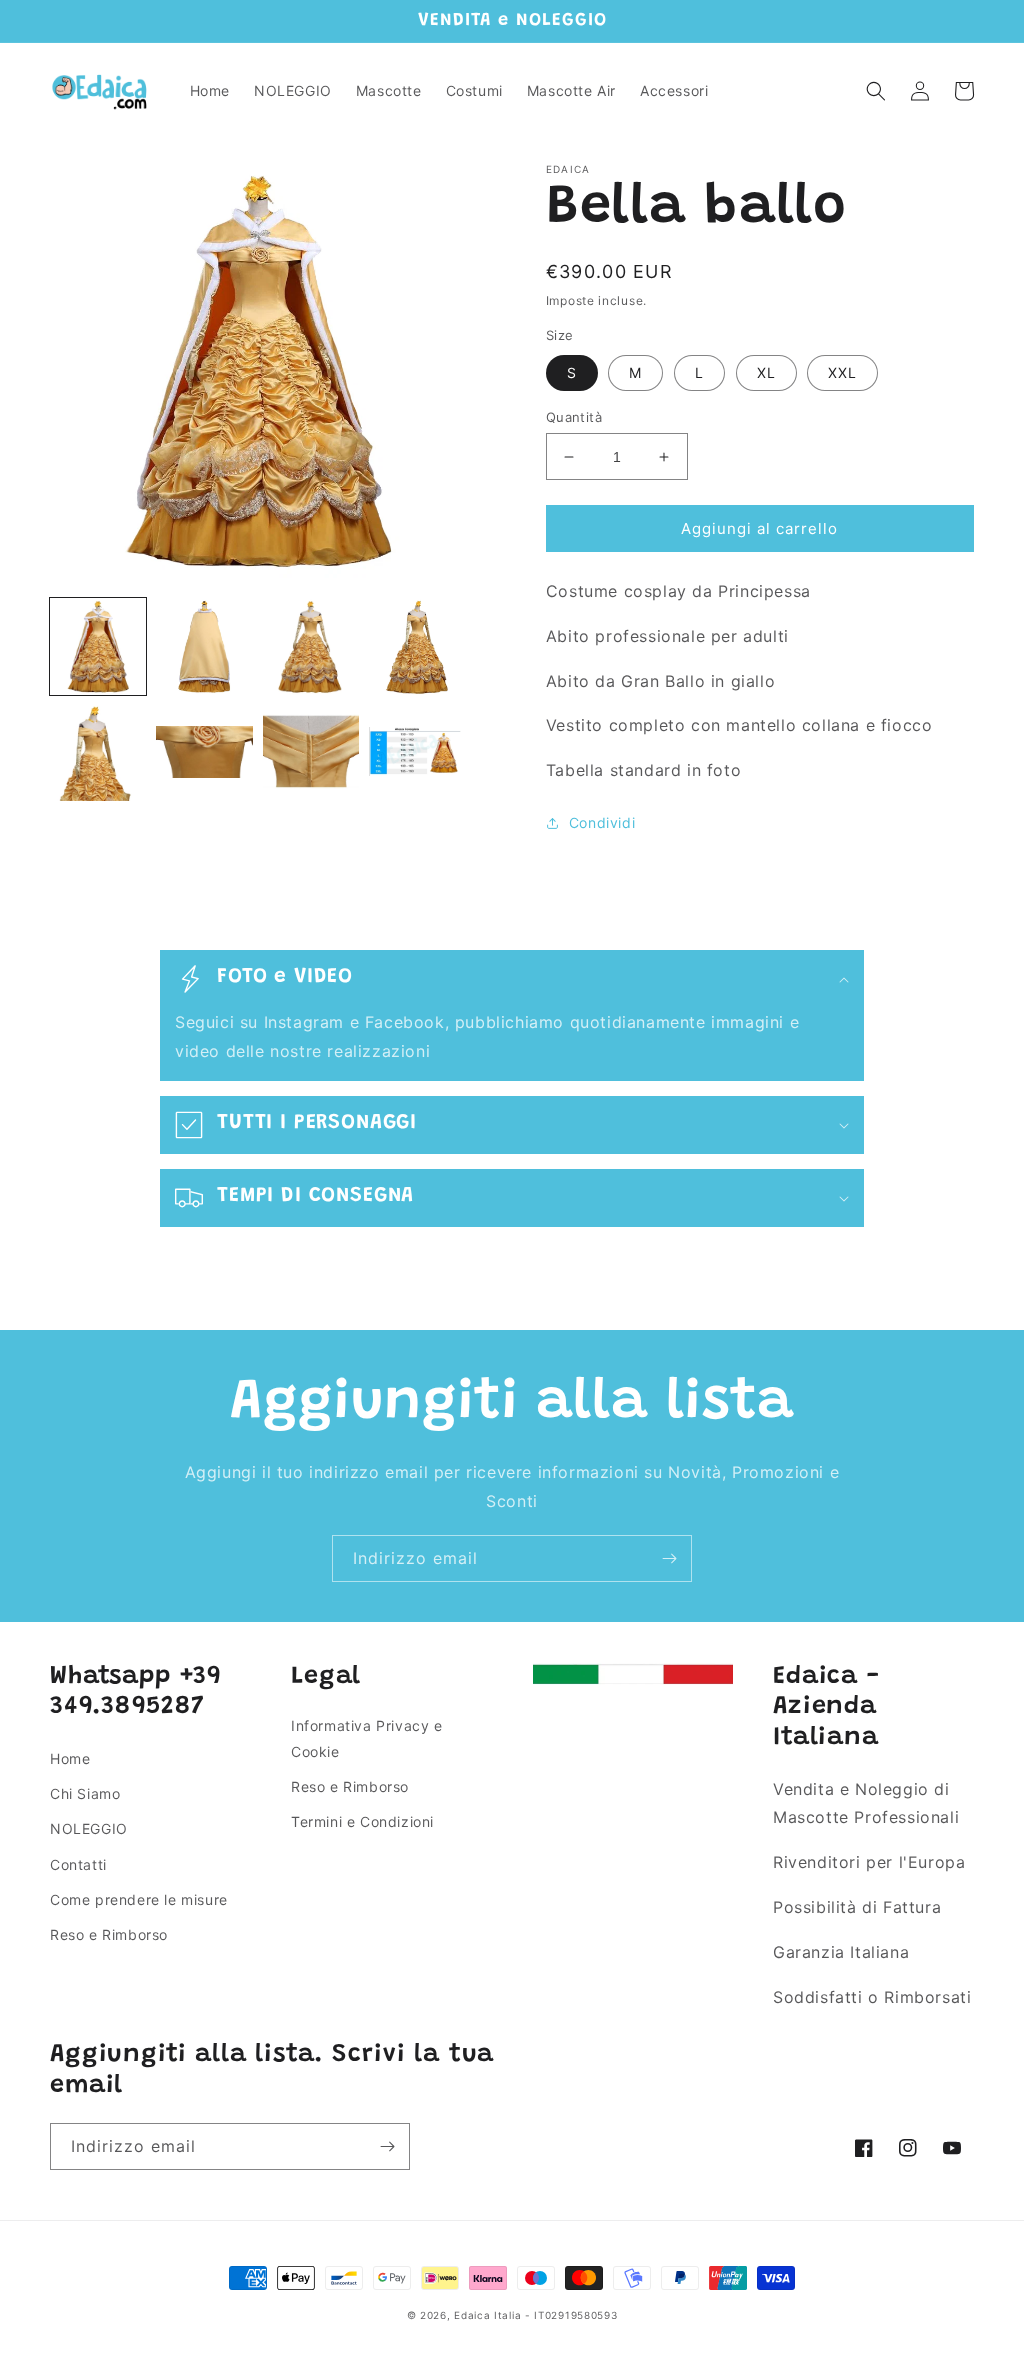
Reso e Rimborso (109, 1934)
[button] (876, 91)
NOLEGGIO (89, 1828)
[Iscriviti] (669, 1558)
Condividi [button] (602, 822)
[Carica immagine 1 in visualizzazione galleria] (98, 646)
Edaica (472, 2315)
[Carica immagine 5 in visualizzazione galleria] (98, 753)
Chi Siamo (85, 1793)
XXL (842, 372)
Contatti (78, 1864)
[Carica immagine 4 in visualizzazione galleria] (417, 646)
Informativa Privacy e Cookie (367, 1738)
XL (766, 372)
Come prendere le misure (139, 1899)
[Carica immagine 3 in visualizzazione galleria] (311, 646)
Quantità (574, 417)
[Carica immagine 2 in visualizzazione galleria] (204, 646)
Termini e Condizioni (362, 1821)
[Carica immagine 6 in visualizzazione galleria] (204, 753)
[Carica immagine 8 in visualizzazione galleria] (417, 753)
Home (70, 1758)
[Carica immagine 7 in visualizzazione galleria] (311, 753)
